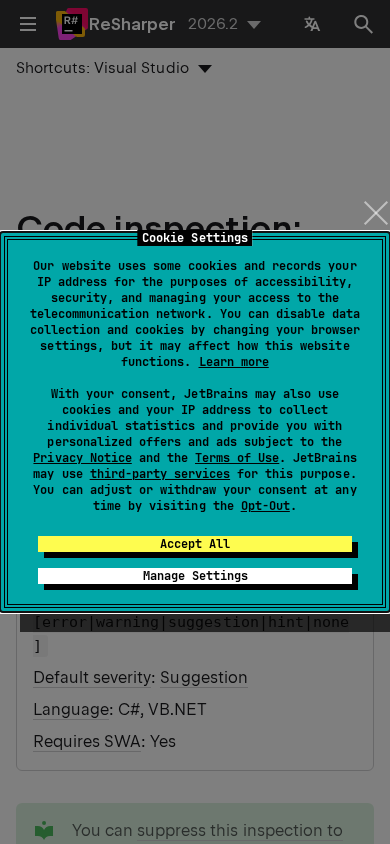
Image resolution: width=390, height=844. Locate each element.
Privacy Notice (82, 458)
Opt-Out (265, 506)
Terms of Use (237, 458)
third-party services (160, 474)
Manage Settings (195, 576)
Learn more (234, 362)
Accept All (195, 544)
